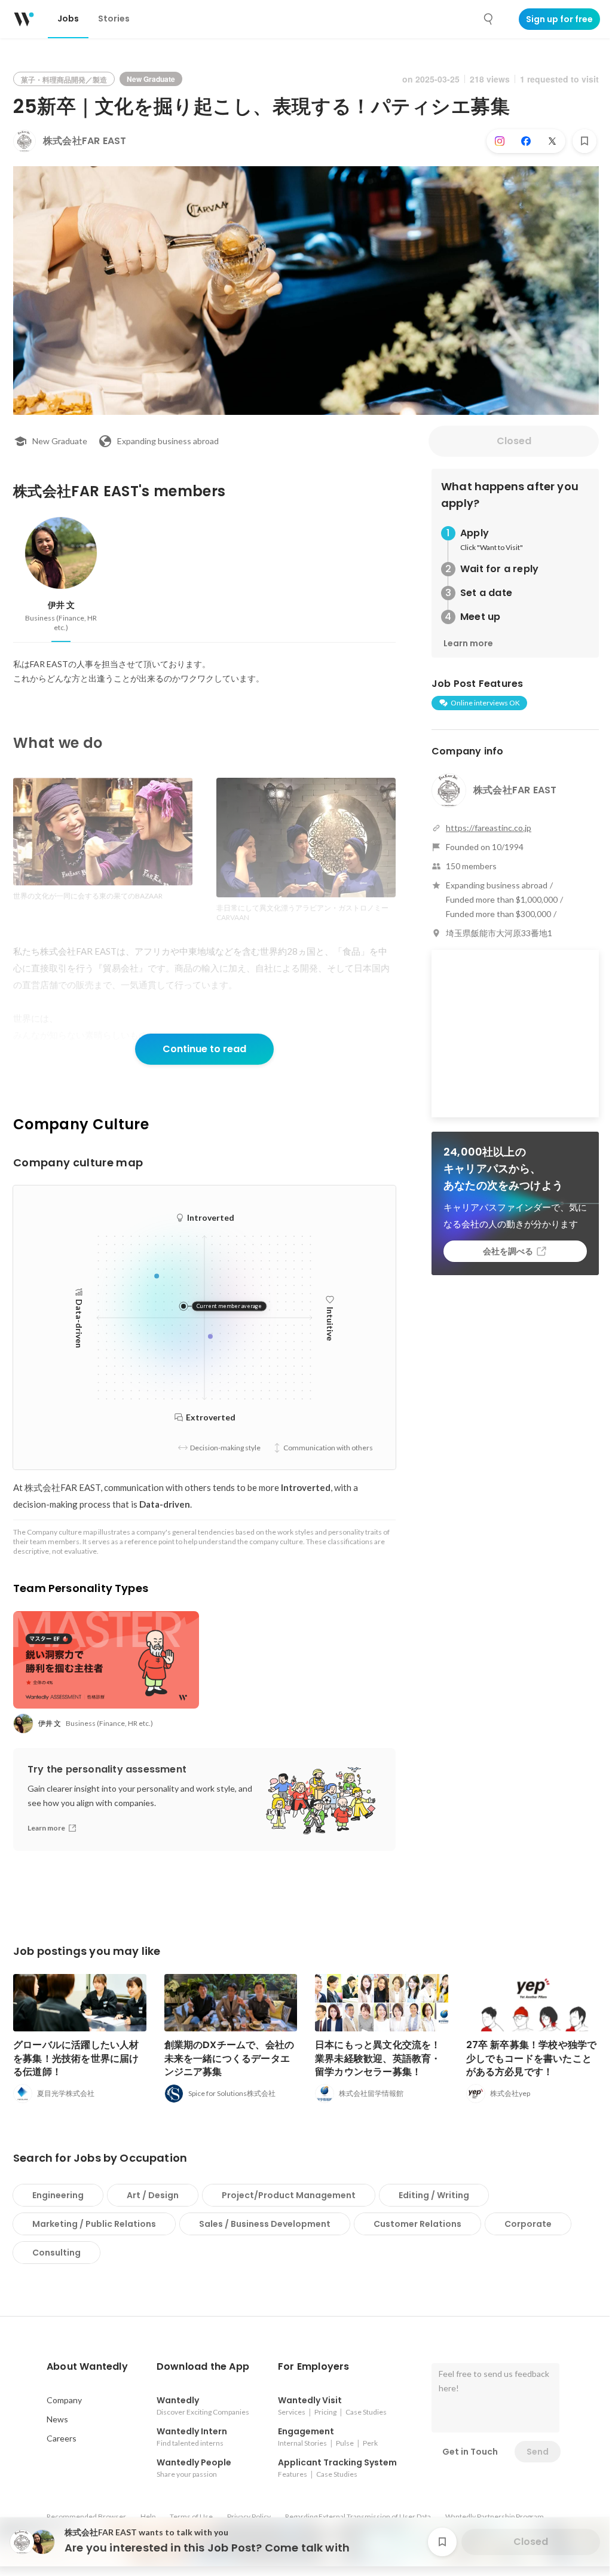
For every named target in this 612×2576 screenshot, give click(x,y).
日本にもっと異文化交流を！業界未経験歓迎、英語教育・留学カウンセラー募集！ (378, 2058)
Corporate (528, 2224)
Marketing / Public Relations (94, 2224)
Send (538, 2452)
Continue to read (204, 1049)
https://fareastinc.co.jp (489, 828)
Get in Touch (470, 2452)
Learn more (468, 643)
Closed (514, 441)
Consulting (56, 2253)
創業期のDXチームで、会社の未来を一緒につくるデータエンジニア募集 (229, 2058)
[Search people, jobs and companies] (489, 19)
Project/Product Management (289, 2195)
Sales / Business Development (265, 2224)
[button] (87, 2367)
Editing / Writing (434, 2195)
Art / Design (153, 2195)
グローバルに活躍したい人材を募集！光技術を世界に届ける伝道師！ (76, 2058)
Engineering (58, 2195)
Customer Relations (417, 2224)
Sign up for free (559, 19)
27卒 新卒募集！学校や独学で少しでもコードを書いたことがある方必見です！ (532, 2058)
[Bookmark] (585, 141)
